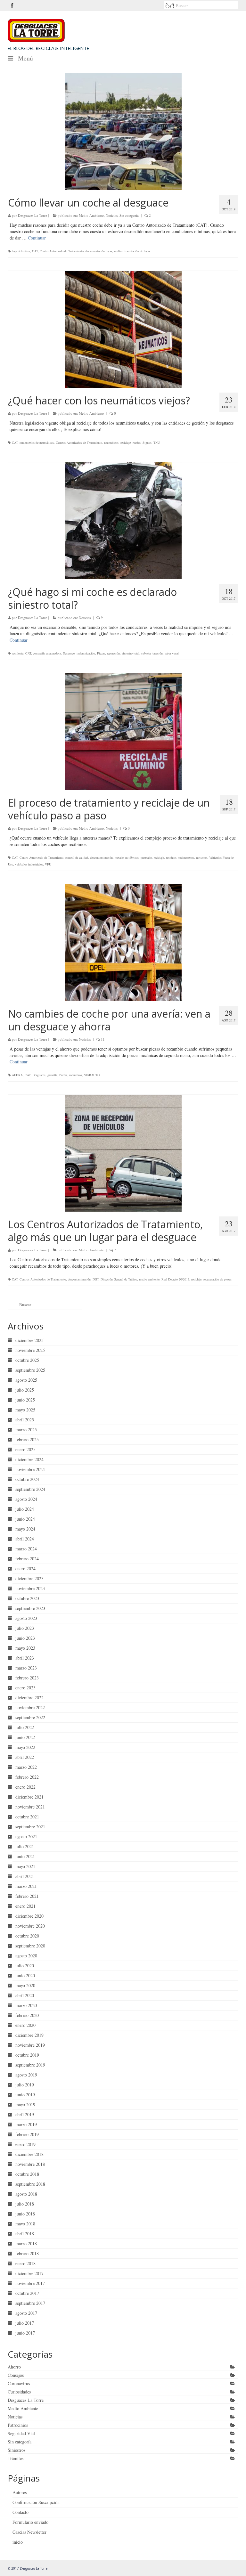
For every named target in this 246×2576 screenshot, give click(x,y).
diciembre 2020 (29, 1916)
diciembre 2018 (29, 2154)
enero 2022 (25, 1787)
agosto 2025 (26, 1380)
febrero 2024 (27, 1559)
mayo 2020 (25, 1985)
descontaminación (101, 857)
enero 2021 (25, 1906)
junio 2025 (25, 1400)
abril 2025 (25, 1420)
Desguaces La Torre (33, 215)
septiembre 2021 (30, 1827)
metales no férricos (127, 857)
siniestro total (131, 653)
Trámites (16, 2458)
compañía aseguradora (47, 653)
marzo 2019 (26, 2124)
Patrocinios (18, 2425)
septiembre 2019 (30, 2065)
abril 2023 (25, 1658)
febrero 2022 (27, 1777)
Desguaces (39, 1075)
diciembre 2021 (29, 1797)
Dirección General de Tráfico (119, 1279)
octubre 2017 (27, 2293)
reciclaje (126, 443)
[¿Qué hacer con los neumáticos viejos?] (123, 329)
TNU (157, 443)
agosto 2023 (26, 1618)
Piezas (101, 653)
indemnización (86, 653)
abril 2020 (25, 1995)
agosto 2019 (26, 2075)
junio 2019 (25, 2095)
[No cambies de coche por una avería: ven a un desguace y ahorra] (123, 943)
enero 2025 (25, 1449)
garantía (52, 1075)
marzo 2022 (26, 1767)
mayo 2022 (25, 1747)
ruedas (137, 443)
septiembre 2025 (30, 1370)
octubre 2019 (27, 2055)
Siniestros (16, 2450)
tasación (158, 653)
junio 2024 (25, 1519)
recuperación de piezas (217, 1279)
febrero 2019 (27, 2134)
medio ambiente (149, 1279)
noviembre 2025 (30, 1350)
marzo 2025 (26, 1430)
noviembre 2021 (30, 1807)
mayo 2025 (25, 1410)
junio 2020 (25, 1975)
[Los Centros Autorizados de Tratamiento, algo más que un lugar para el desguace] (123, 1153)
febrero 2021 (27, 1896)
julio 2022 (25, 1727)
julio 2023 (25, 1628)
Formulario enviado (30, 2522)
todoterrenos (186, 857)
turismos (202, 857)
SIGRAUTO (92, 1075)
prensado (146, 857)
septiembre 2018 (30, 2184)
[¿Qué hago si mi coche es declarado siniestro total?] (123, 521)
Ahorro (14, 2367)
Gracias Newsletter (29, 2532)
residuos (171, 857)
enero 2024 (25, 1568)
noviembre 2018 (30, 2164)
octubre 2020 (27, 1936)
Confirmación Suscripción (36, 2502)
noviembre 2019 (30, 2045)
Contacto (20, 2512)
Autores (20, 2492)
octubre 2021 (27, 1817)
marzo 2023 (26, 1668)
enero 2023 (25, 1688)
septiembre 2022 (30, 1717)
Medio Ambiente (91, 215)
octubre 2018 (27, 2174)
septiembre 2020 (30, 1946)
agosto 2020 (26, 1956)
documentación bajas (99, 251)
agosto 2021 (26, 1837)
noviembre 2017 (30, 2283)
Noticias (112, 215)
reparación (113, 653)
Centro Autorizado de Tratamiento (62, 251)
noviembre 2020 (30, 1926)
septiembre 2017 (30, 2303)
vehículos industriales (29, 864)
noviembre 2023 (30, 1588)
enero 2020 (25, 2025)
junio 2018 (25, 2214)
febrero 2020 (27, 2015)
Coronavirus (19, 2383)
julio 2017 (25, 2323)
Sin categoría (129, 215)
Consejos (16, 2375)
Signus (147, 443)
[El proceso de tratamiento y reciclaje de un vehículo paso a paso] (123, 731)
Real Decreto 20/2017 (175, 1279)
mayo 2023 (25, 1648)
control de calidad (77, 857)
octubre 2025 (27, 1360)
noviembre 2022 (30, 1707)
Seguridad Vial (21, 2433)
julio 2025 (25, 1390)
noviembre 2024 (30, 1469)
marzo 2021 (26, 1886)
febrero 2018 (27, 2253)
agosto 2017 (26, 2313)
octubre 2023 (27, 1598)
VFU (48, 864)
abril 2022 (25, 1757)
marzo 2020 (26, 2005)
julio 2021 (25, 1846)
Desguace (69, 653)
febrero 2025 (27, 1439)
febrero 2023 (27, 1678)
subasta (146, 653)
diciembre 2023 (29, 1578)
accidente (18, 653)
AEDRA (17, 1075)
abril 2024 (25, 1539)
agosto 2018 (26, 2194)
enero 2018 (25, 2263)
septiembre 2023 (30, 1608)
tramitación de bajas (137, 251)
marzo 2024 (26, 1549)
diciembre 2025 (29, 1340)
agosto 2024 (26, 1499)
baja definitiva (21, 251)
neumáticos (111, 443)
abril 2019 (25, 2114)
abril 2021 (25, 1876)
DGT (96, 1279)
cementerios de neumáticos (37, 443)
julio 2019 (25, 2085)
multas (118, 251)
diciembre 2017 (29, 2273)
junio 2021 (25, 1856)
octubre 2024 (27, 1479)
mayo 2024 (25, 1529)
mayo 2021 (25, 1866)
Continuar (37, 238)
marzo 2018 (26, 2243)
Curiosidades (19, 2392)
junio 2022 (25, 1737)
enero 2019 (25, 2144)
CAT (35, 251)
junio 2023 (25, 1638)
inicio (18, 2542)
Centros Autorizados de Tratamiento (79, 443)
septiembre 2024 (30, 1489)
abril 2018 (25, 2234)
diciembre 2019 (29, 2035)
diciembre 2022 (29, 1698)
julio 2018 (25, 2204)
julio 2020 (25, 1966)
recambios (76, 1075)
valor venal (172, 653)
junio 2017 (25, 2333)
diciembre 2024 (29, 1459)
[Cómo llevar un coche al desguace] (123, 131)
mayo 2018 (25, 2224)
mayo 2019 (25, 2105)
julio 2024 (25, 1509)
